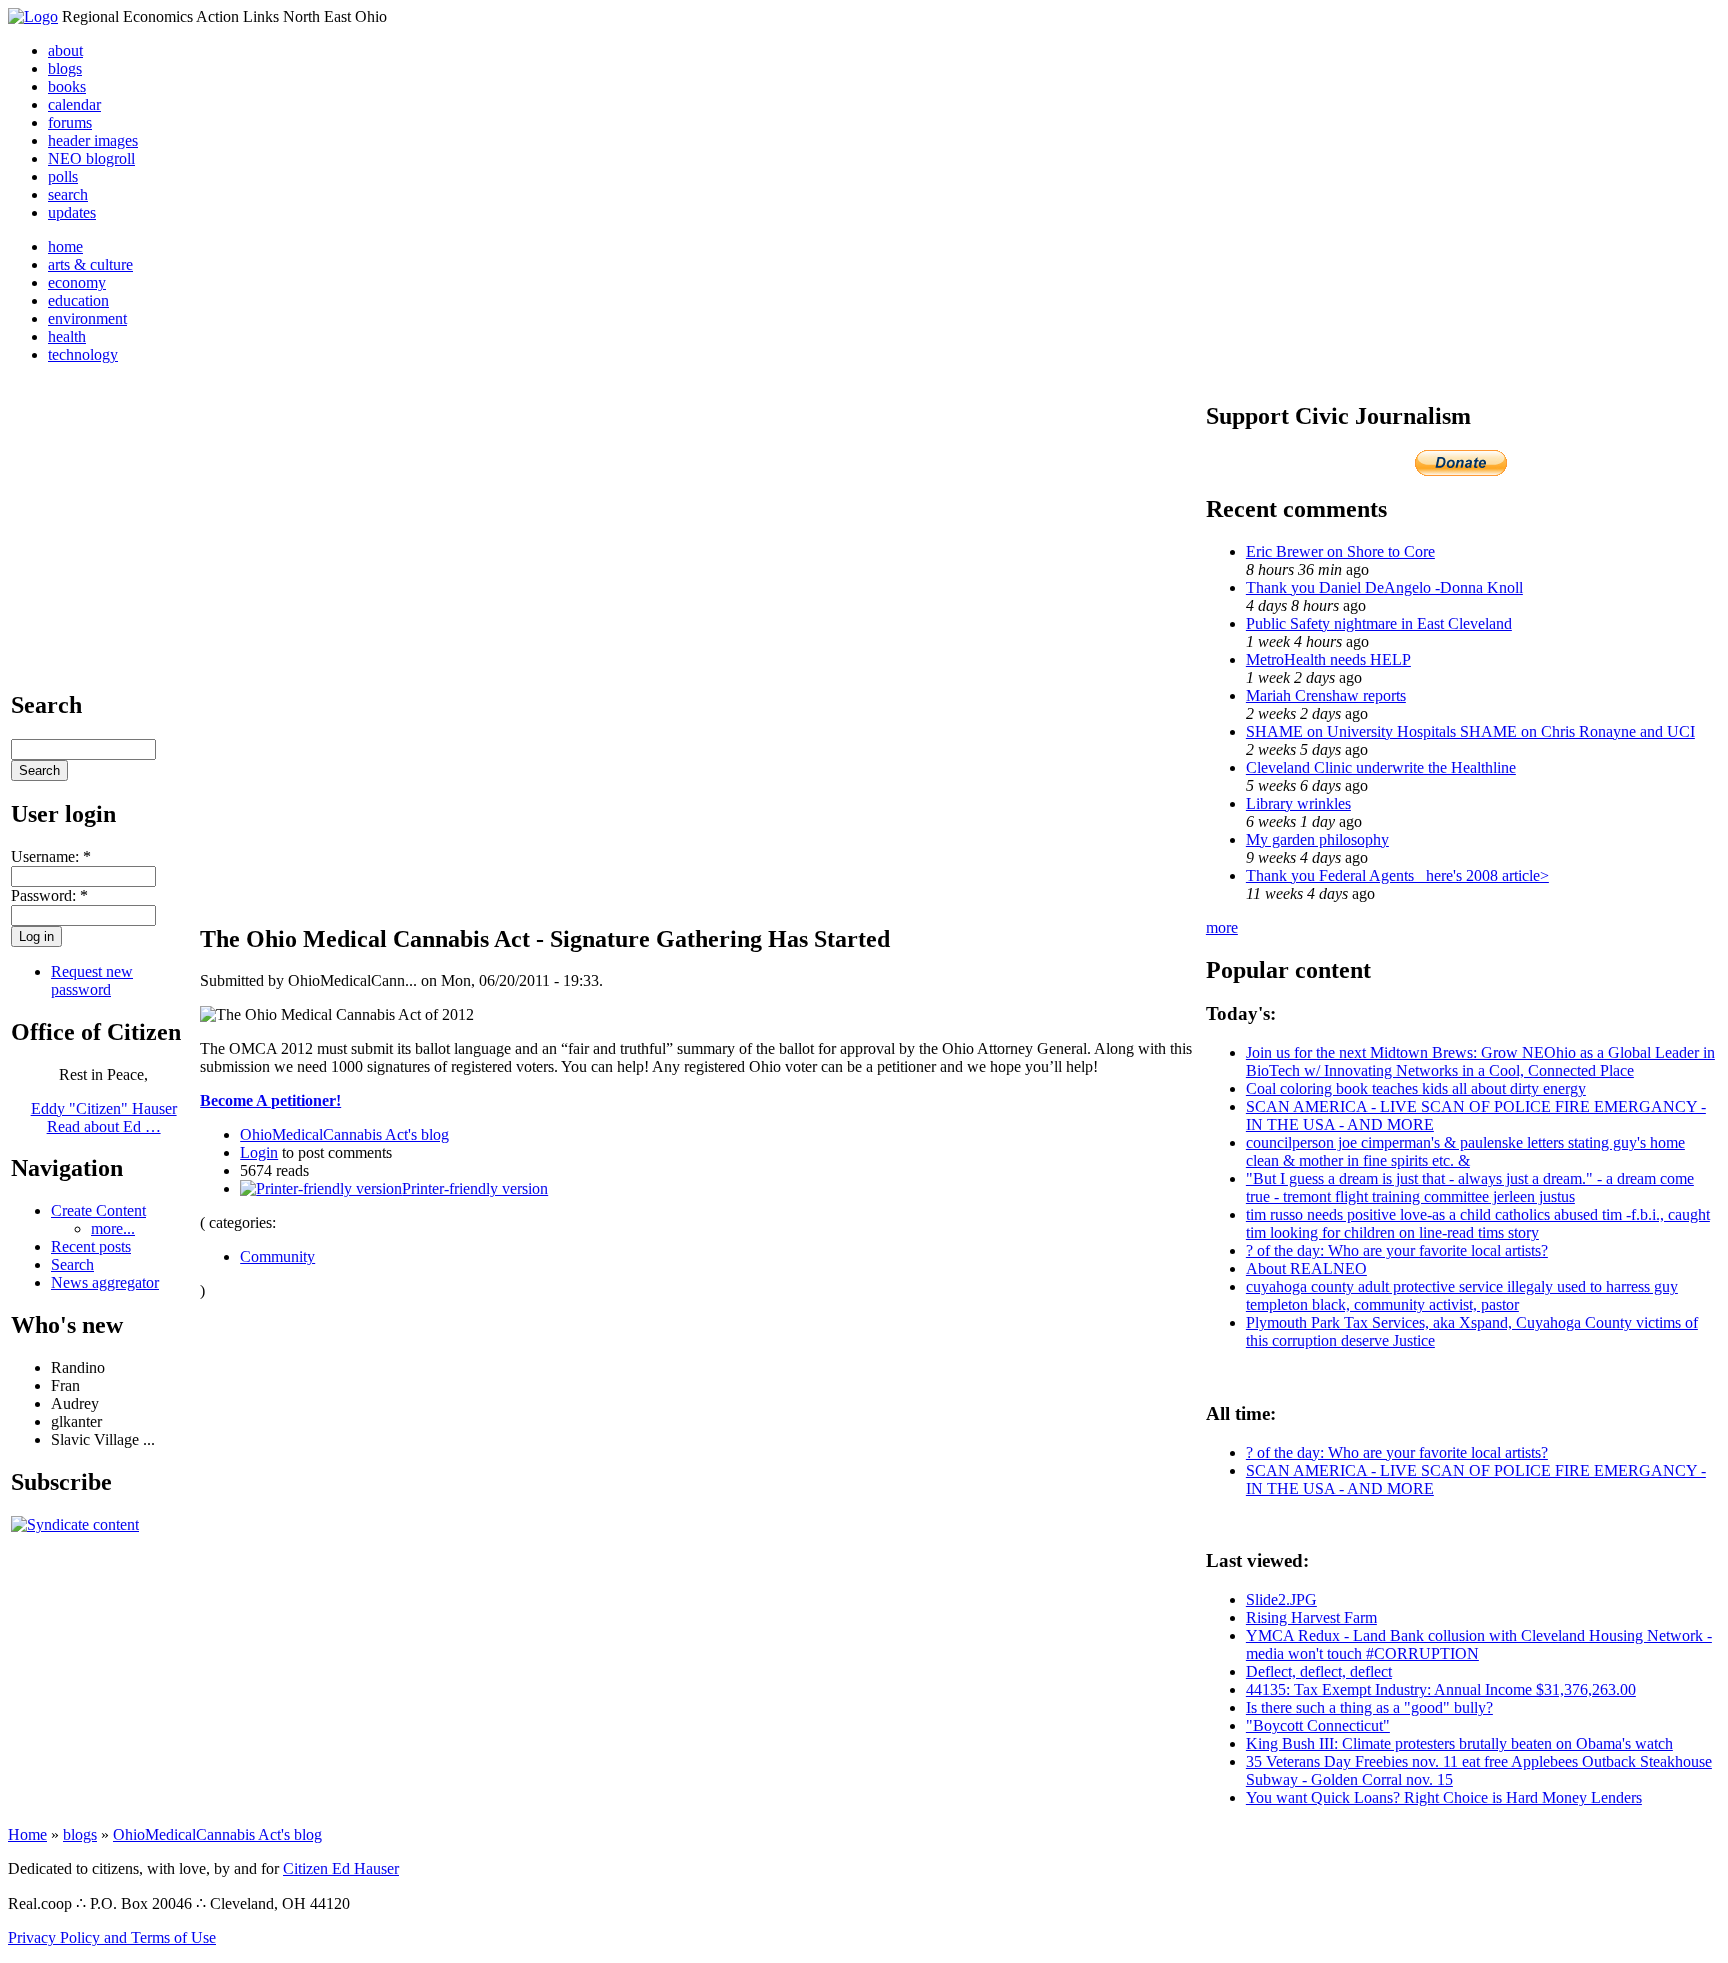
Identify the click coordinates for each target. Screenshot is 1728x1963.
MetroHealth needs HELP (1328, 659)
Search (72, 1264)
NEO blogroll (91, 158)
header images (93, 140)
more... (113, 1228)
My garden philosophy (1317, 839)
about (65, 50)
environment (87, 318)
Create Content (98, 1210)
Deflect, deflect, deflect (1319, 1671)
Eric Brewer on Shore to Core (1340, 551)
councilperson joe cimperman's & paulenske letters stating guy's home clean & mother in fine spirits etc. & (1465, 1151)
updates (72, 212)
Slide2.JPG (1281, 1599)
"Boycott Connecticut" (1318, 1725)
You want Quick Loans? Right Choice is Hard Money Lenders (1444, 1797)
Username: (51, 856)
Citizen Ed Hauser (341, 1868)
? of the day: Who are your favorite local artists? (1397, 1250)
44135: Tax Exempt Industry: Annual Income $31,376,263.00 (1441, 1689)
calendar (74, 104)
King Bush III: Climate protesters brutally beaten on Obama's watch (1459, 1743)
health (67, 336)
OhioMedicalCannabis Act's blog (344, 1134)
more (1222, 927)
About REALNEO (1306, 1268)
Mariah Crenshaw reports (1326, 695)
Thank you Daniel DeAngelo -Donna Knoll (1384, 587)
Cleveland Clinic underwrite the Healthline (1381, 767)
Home (27, 1834)
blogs (65, 68)
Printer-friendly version (475, 1188)
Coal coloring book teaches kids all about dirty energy (1416, 1088)
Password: (49, 895)
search (68, 194)
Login (259, 1152)
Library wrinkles (1298, 803)
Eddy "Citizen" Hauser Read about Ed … (104, 1117)
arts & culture (90, 264)
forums (70, 122)
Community (277, 1256)
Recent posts (91, 1246)
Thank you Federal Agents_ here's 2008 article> (1397, 875)
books (67, 86)
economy (77, 282)
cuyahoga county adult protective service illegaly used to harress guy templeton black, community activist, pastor (1462, 1295)
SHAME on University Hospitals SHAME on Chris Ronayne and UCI (1470, 731)
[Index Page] (33, 16)
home (65, 246)
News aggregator (105, 1282)
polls (63, 176)
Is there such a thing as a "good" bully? (1369, 1707)
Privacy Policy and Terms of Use (112, 1937)
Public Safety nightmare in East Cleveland (1379, 623)
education (78, 300)
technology (83, 354)
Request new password (92, 980)
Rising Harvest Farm (1311, 1617)
